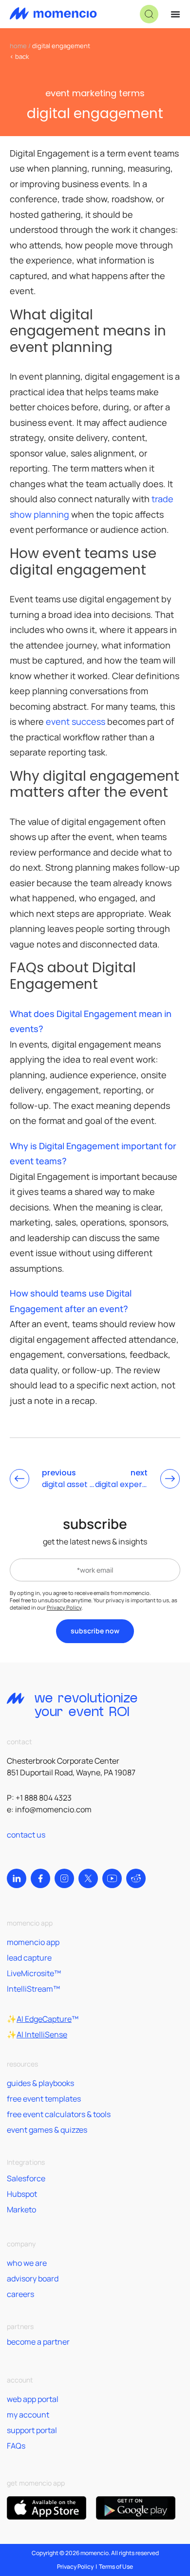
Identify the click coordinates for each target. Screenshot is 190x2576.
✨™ (43, 2019)
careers (20, 2294)
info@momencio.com (53, 1809)
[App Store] (47, 2508)
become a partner (38, 2342)
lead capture (29, 1958)
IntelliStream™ (33, 1989)
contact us (26, 1835)
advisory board (33, 2278)
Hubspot (22, 2194)
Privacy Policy (64, 1607)
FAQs (16, 2446)
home (18, 46)
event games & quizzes (47, 2130)
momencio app (33, 1942)
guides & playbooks (40, 2083)
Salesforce (26, 2178)
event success (76, 721)
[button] (149, 14)
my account (28, 2415)
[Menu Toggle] (175, 14)
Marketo (21, 2209)
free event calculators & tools (59, 2114)
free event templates (44, 2099)
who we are (27, 2263)
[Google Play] (136, 2508)
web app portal (33, 2399)
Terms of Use (116, 2567)
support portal (32, 2430)
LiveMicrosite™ (34, 1973)
